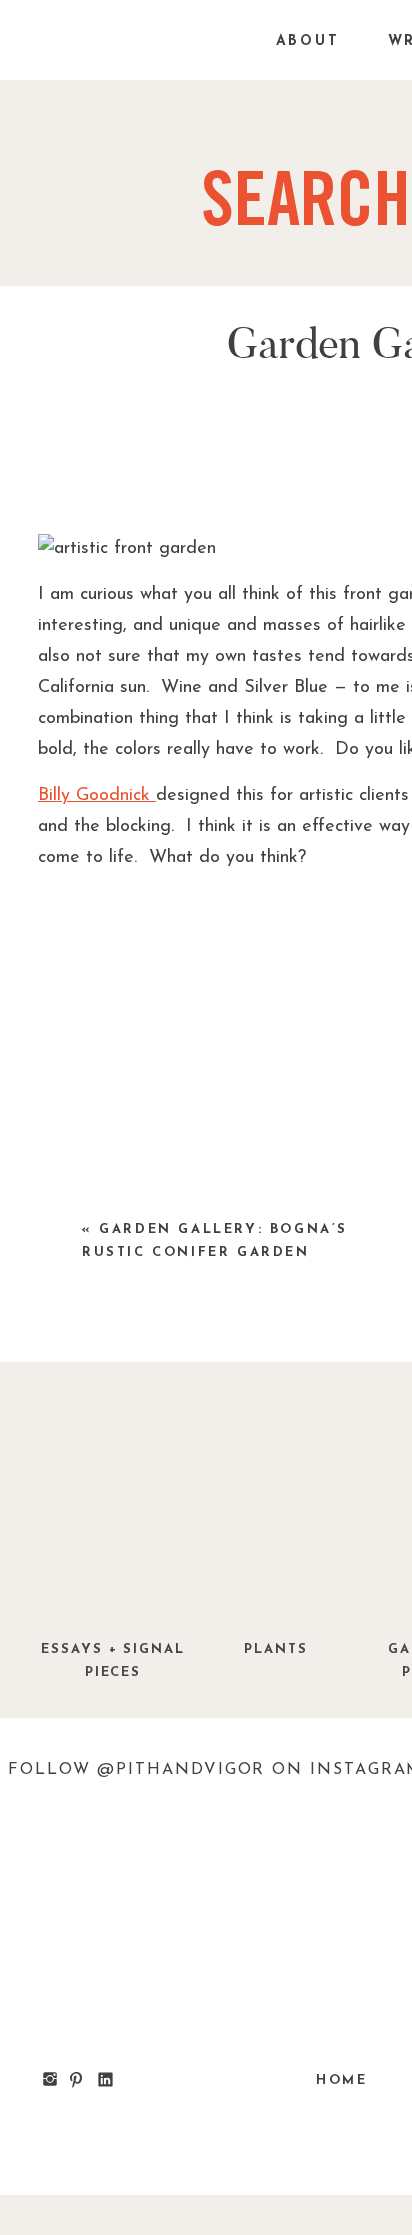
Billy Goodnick (97, 796)
